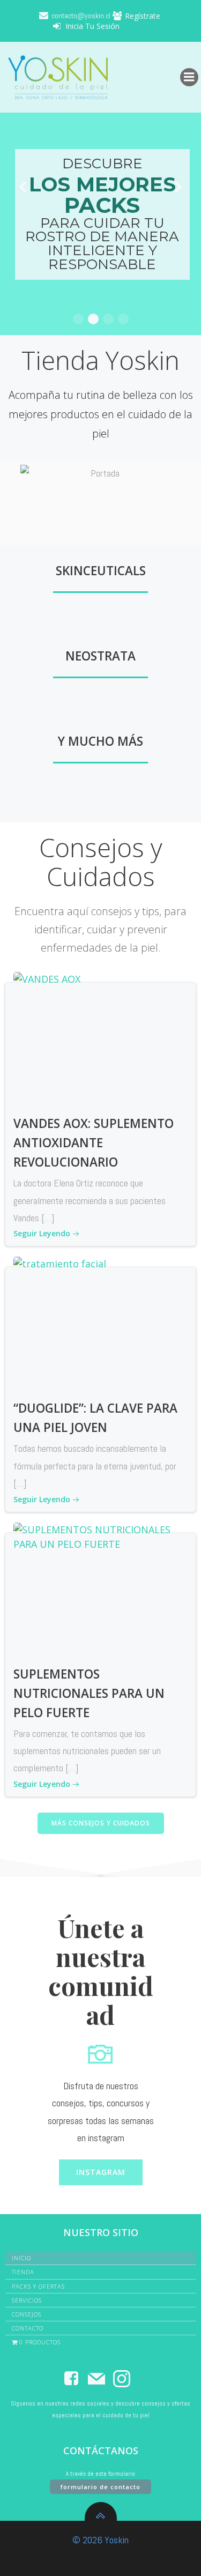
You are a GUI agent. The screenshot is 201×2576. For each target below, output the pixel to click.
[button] (78, 319)
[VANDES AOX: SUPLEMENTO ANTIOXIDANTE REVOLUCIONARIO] (100, 1038)
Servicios (27, 2300)
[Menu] (189, 77)
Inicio (21, 2258)
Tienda (23, 2272)
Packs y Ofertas (38, 2286)
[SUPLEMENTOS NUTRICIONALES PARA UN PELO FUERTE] (100, 1588)
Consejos (27, 2314)
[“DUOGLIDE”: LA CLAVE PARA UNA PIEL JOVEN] (100, 1323)
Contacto (28, 2328)
